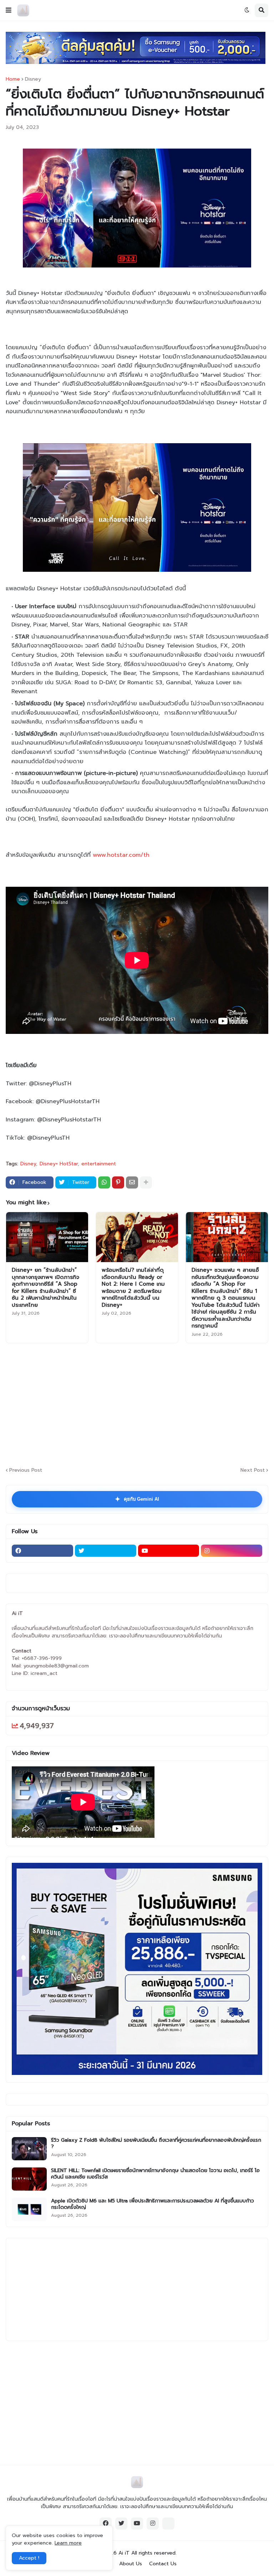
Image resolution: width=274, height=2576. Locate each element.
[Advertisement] (140, 1404)
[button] (9, 10)
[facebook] (42, 1551)
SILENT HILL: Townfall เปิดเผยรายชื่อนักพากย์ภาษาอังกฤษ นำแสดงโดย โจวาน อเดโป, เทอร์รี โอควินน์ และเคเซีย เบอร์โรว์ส (155, 2174)
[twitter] (106, 1551)
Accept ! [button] (29, 2558)
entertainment (99, 1164)
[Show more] (146, 1182)
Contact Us (163, 2564)
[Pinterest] (118, 1182)
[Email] (132, 1182)
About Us (131, 2564)
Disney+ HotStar (59, 1164)
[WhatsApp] (104, 1182)
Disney (33, 79)
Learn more (68, 2543)
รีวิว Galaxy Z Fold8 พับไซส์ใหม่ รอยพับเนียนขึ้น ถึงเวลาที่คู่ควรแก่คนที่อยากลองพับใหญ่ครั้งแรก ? (156, 2144)
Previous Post (26, 1470)
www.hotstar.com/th (121, 855)
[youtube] (169, 1551)
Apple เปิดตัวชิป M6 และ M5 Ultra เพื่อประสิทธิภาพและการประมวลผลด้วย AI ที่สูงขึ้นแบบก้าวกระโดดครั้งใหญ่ (153, 2204)
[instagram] (232, 1551)
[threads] (168, 2524)
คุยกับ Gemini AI (137, 1499)
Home (13, 79)
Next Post (253, 1470)
